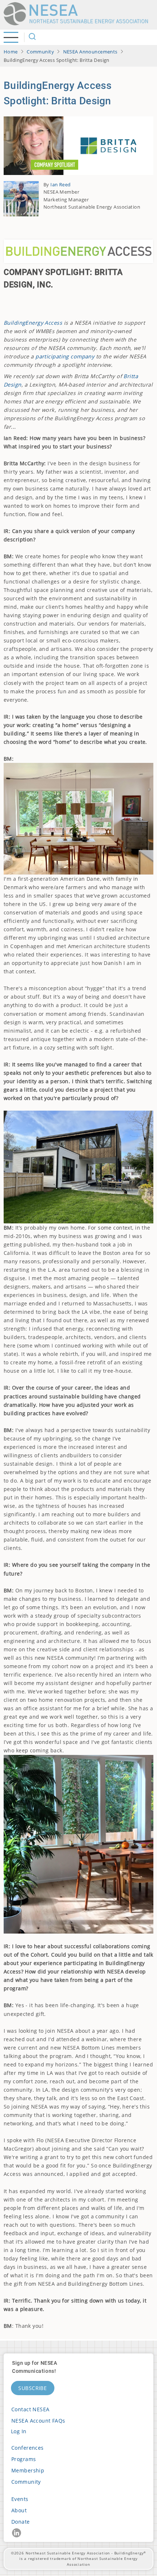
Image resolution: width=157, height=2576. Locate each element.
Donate (21, 2522)
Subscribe (33, 2388)
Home (11, 52)
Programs (24, 2459)
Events (20, 2499)
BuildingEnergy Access (33, 323)
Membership (28, 2470)
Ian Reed (60, 184)
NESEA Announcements (90, 52)
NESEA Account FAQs (38, 2421)
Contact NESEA (30, 2409)
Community (40, 52)
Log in (19, 2431)
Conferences (28, 2448)
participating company (65, 356)
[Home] (78, 14)
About (19, 2510)
